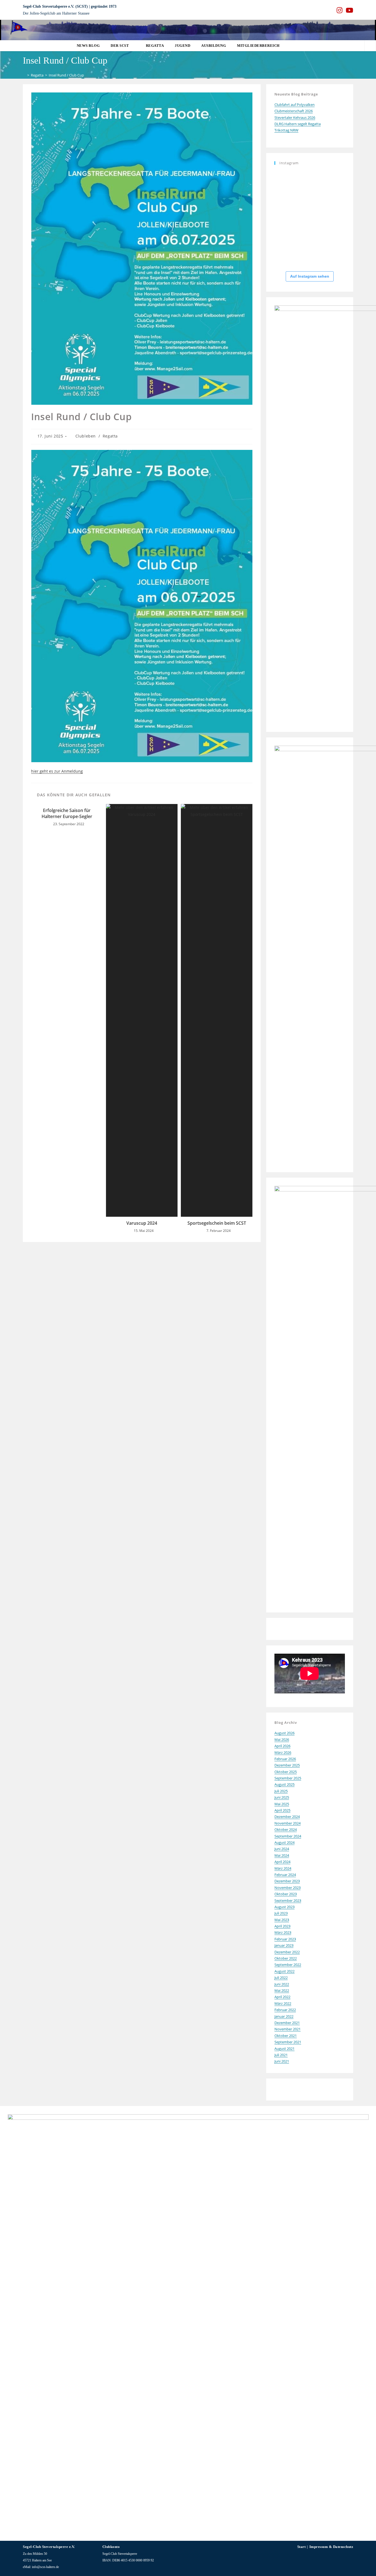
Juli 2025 (281, 1791)
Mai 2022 (282, 1990)
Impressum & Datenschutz (331, 2547)
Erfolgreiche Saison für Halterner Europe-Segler (67, 813)
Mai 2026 (282, 1740)
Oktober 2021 (286, 2036)
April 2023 (282, 1926)
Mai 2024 (282, 1855)
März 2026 (283, 1752)
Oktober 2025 (286, 1772)
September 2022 (288, 1965)
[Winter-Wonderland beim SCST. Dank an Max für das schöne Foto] (334, 254)
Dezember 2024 (287, 1817)
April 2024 (282, 1862)
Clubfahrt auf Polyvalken (295, 105)
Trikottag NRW (286, 130)
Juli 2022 (281, 1978)
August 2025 (284, 1784)
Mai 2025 (282, 1804)
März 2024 (283, 1868)
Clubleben (86, 436)
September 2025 (288, 1778)
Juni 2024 (282, 1849)
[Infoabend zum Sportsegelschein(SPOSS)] (285, 254)
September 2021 (288, 2042)
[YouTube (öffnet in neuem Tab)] (349, 10)
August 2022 (284, 1971)
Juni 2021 (282, 2061)
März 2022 (283, 2003)
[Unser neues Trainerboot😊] (285, 229)
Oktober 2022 (286, 1958)
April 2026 (282, 1746)
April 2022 (282, 1997)
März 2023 (283, 1932)
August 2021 (284, 2049)
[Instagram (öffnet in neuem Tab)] (340, 10)
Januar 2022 (284, 2016)
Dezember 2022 (287, 1952)
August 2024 (284, 1842)
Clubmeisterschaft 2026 (294, 111)
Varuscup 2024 (142, 1223)
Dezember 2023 (287, 1881)
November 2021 (288, 2029)
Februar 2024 (285, 1875)
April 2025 (282, 1810)
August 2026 (284, 1733)
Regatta (110, 436)
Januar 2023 (284, 1945)
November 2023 (288, 1888)
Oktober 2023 (286, 1894)
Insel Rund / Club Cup (66, 75)
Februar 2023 (285, 1939)
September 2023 (288, 1900)
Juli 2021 (281, 2055)
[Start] (24, 75)
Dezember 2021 (287, 2023)
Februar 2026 (285, 1759)
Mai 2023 (282, 1920)
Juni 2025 (282, 1797)
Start (302, 2547)
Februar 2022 (285, 2010)
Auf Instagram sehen (310, 276)
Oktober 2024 (286, 1830)
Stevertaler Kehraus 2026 (295, 117)
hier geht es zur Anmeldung (57, 771)
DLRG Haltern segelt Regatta (298, 124)
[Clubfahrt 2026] (285, 181)
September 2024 (288, 1836)
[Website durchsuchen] (370, 46)
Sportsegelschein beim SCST (217, 1223)
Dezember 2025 (287, 1765)
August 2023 (284, 1907)
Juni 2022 (282, 1984)
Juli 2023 (281, 1913)
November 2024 (288, 1823)
